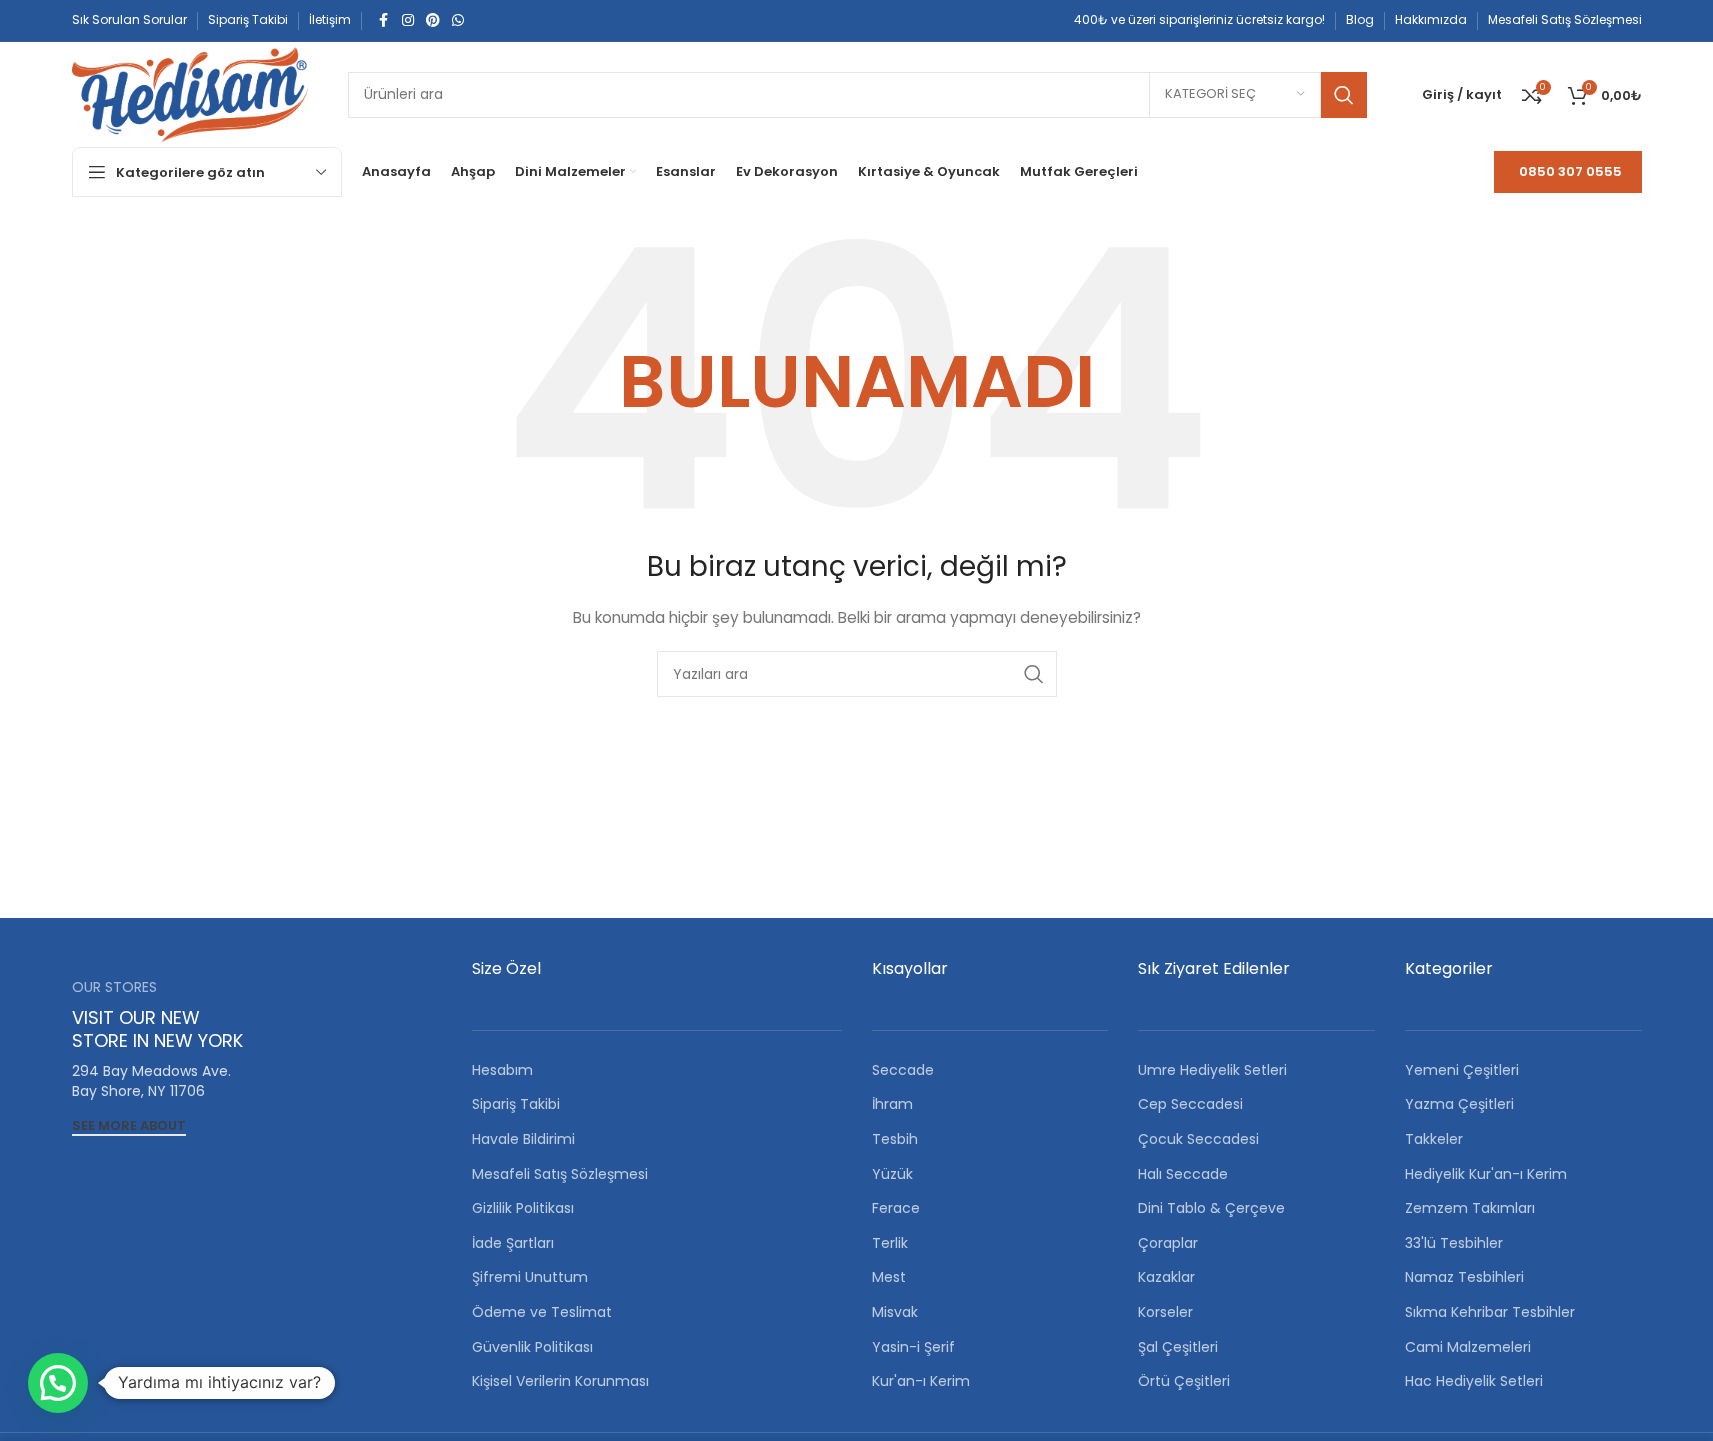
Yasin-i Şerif (913, 1347)
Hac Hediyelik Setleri (1474, 1381)
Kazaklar (1166, 1277)
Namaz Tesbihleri (1464, 1277)
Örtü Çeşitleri (1184, 1381)
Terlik (890, 1243)
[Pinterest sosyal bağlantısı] (433, 20)
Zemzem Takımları (1470, 1208)
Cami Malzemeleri (1468, 1347)
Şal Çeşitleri (1178, 1347)
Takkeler (1434, 1139)
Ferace (896, 1208)
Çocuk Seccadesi (1198, 1139)
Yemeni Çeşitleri (1462, 1070)
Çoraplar (1168, 1243)
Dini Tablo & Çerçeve (1211, 1208)
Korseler (1165, 1312)
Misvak (895, 1312)
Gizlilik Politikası (523, 1208)
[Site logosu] (190, 93)
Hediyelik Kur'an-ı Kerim (1486, 1174)
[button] (58, 1383)
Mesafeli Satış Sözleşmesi (560, 1174)
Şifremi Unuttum (530, 1277)
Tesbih (895, 1139)
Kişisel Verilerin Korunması (560, 1381)
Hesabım (502, 1070)
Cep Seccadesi (1190, 1104)
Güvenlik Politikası (532, 1347)
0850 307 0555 (1570, 171)
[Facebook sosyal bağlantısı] (384, 20)
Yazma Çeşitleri (1459, 1104)
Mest (889, 1277)
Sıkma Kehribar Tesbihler (1490, 1312)
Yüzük (892, 1174)
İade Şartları (513, 1243)
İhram (892, 1104)
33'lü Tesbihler (1454, 1243)
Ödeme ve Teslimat (542, 1312)
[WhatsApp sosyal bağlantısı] (458, 20)
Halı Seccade (1183, 1174)
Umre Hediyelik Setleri (1212, 1070)
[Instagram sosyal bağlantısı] (408, 20)
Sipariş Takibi (516, 1104)
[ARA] (1344, 95)
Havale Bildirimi (523, 1139)
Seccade (903, 1070)
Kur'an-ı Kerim (921, 1381)
